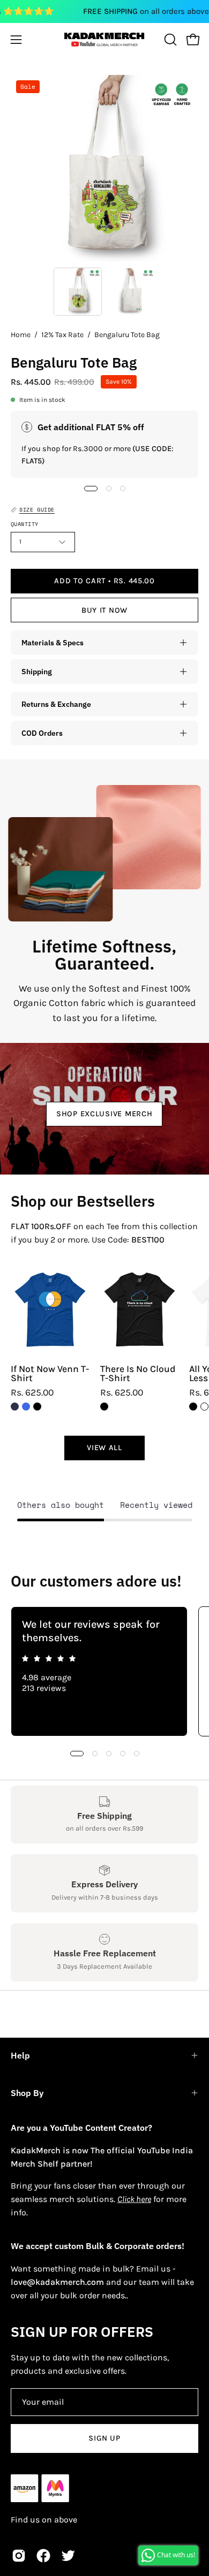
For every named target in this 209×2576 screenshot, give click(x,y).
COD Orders (42, 733)
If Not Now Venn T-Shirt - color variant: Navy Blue (15, 1407)
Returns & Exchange (56, 704)
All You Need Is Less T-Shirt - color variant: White (204, 1407)
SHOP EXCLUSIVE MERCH (104, 1114)
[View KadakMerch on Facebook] (43, 2556)
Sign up (104, 2438)
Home (21, 335)
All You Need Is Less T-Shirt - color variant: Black (193, 1407)
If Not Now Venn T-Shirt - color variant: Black (37, 1407)
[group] (104, 1671)
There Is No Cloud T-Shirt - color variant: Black (104, 1407)
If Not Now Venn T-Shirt (50, 1374)
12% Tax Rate (62, 335)
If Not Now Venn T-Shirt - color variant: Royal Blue (26, 1407)
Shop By (27, 2093)
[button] (169, 40)
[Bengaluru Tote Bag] (78, 292)
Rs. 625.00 (32, 1393)
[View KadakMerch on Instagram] (19, 2556)
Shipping (37, 671)
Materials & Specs (53, 642)
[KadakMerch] (104, 39)
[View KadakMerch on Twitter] (68, 2556)
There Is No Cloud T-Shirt (138, 1374)
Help (20, 2055)
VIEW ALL (104, 1448)
